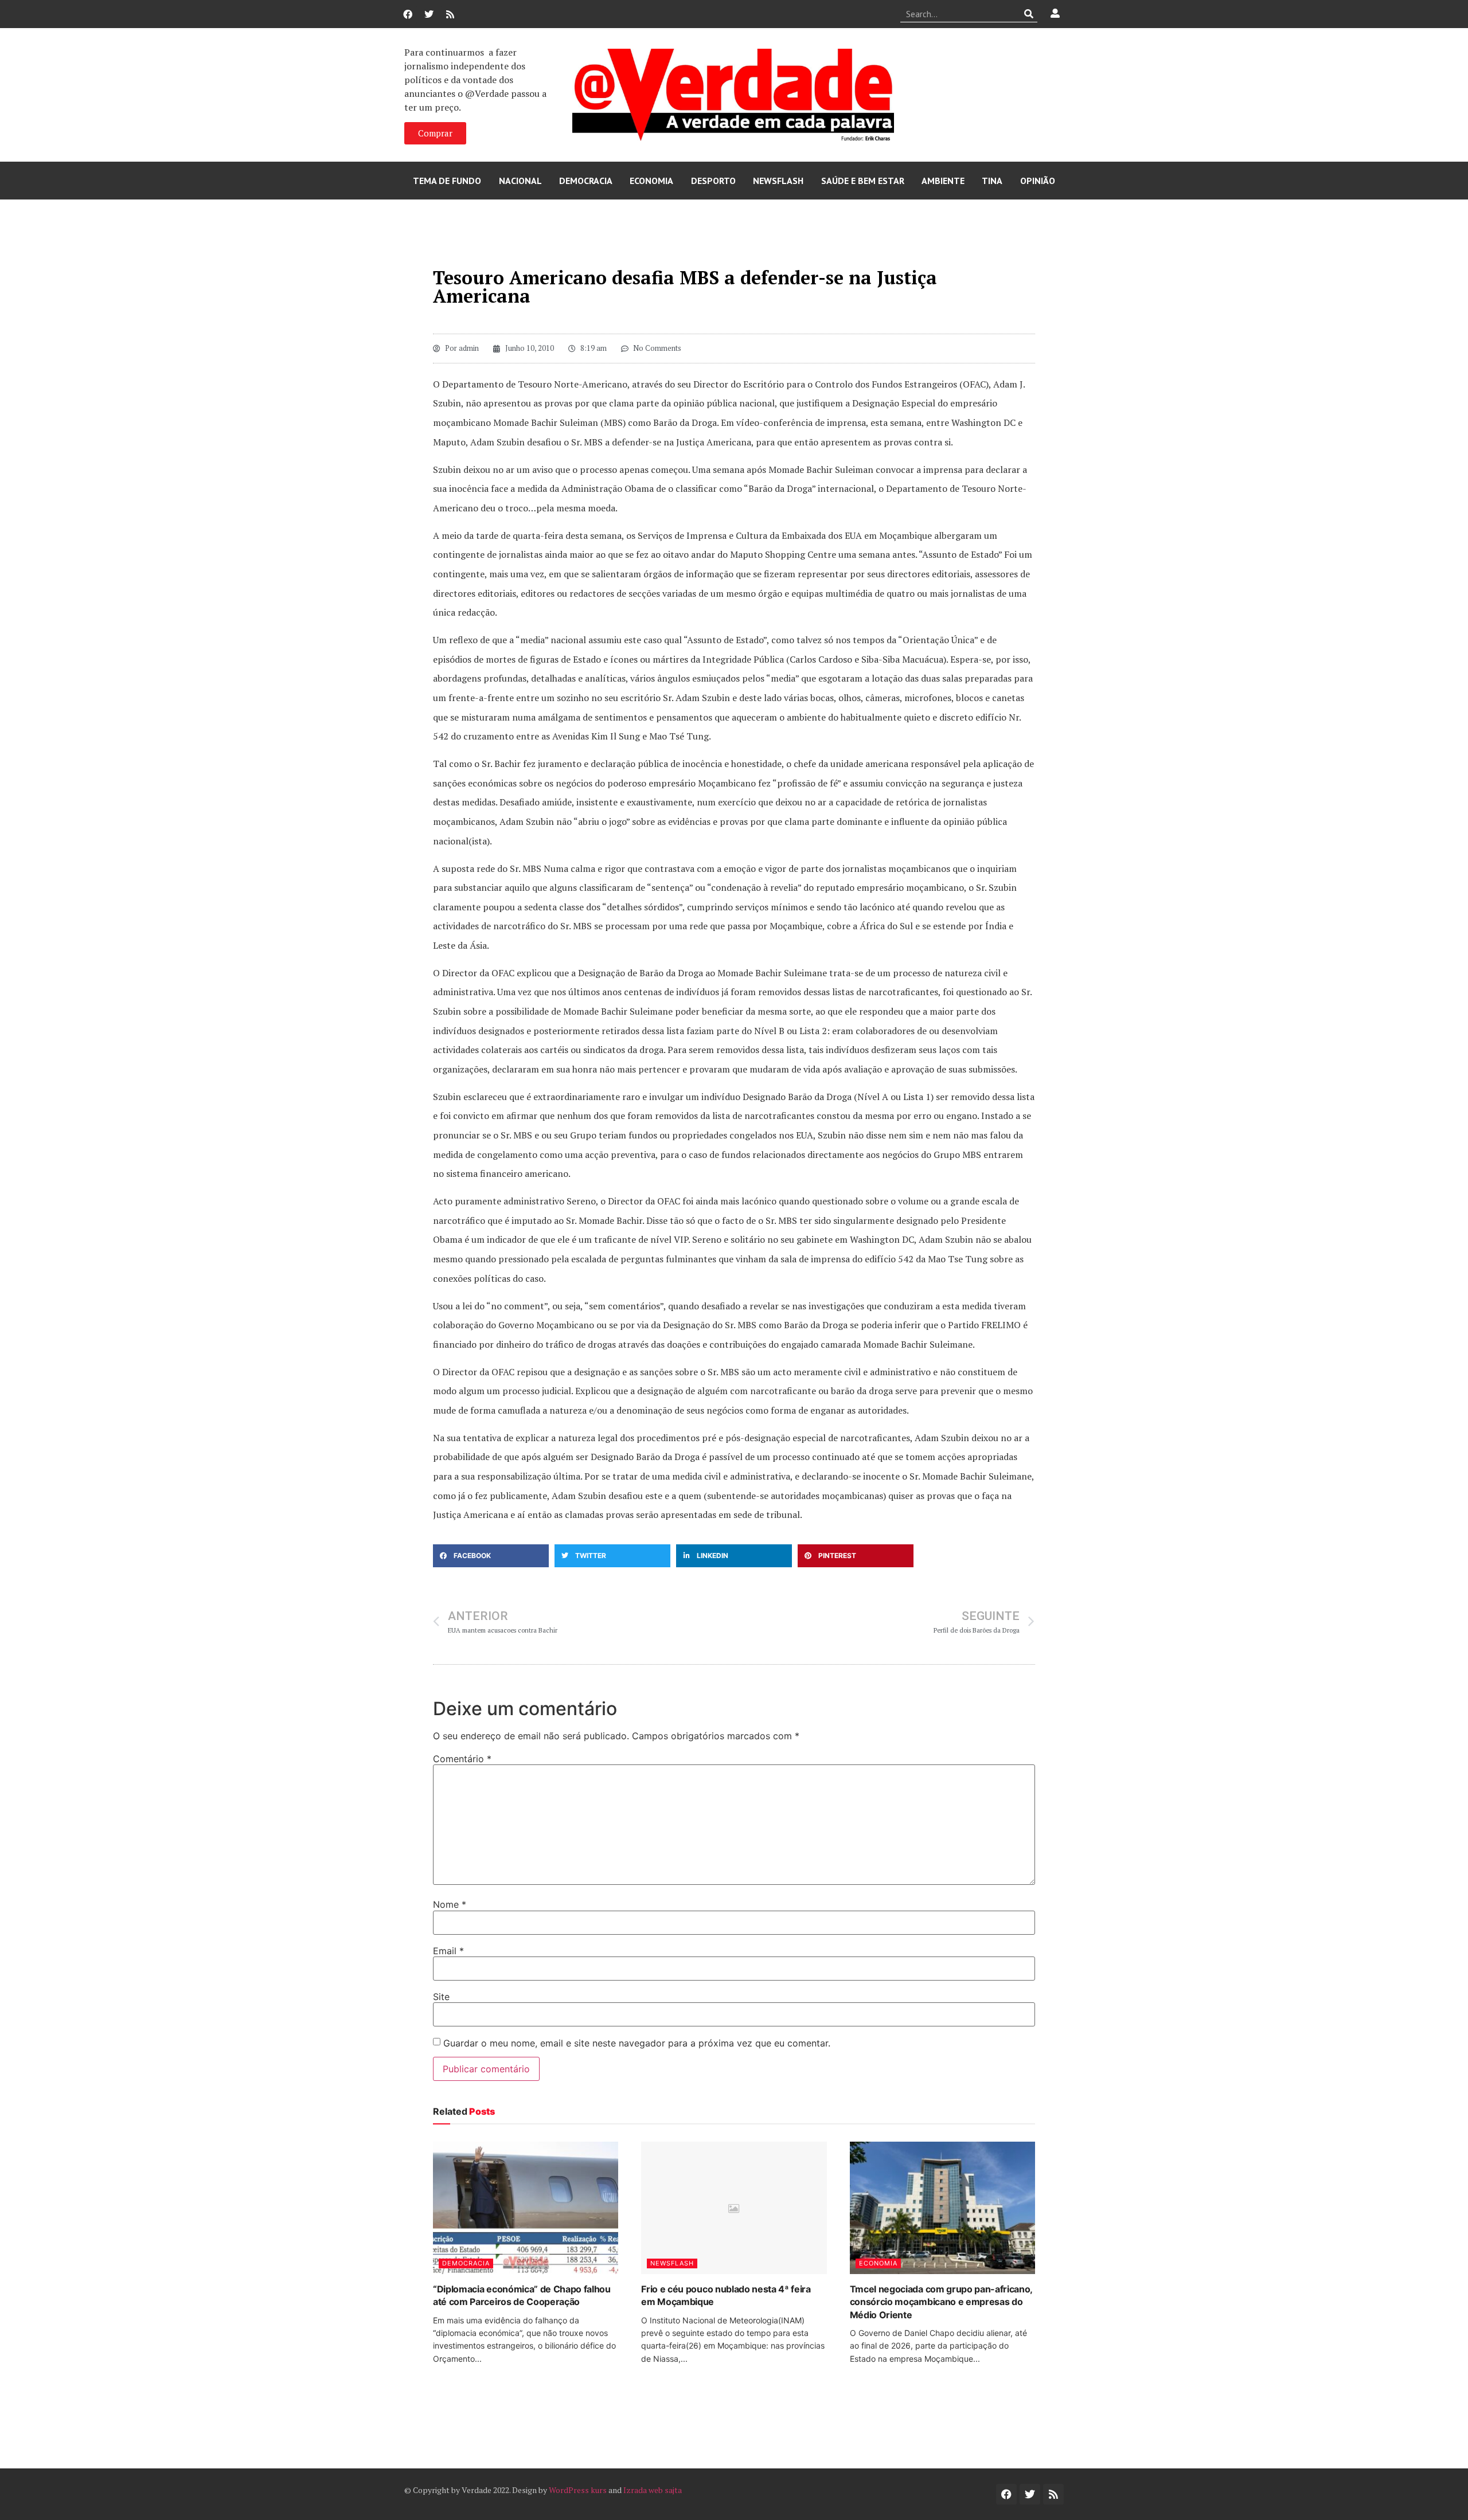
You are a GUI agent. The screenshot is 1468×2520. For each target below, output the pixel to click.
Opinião (1038, 181)
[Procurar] (1029, 14)
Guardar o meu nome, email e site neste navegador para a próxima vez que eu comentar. (637, 2043)
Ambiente (943, 181)
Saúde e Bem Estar (863, 181)
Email (448, 1951)
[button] (491, 1556)
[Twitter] (429, 14)
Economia (651, 181)
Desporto (713, 181)
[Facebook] (408, 14)
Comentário (462, 1759)
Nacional (520, 181)
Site (441, 1997)
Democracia (586, 181)
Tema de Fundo (447, 181)
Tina (992, 181)
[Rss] (450, 14)
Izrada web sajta (653, 2490)
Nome (450, 1904)
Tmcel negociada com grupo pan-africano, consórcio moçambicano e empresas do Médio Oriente (941, 2302)
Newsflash (778, 181)
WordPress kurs (578, 2490)
